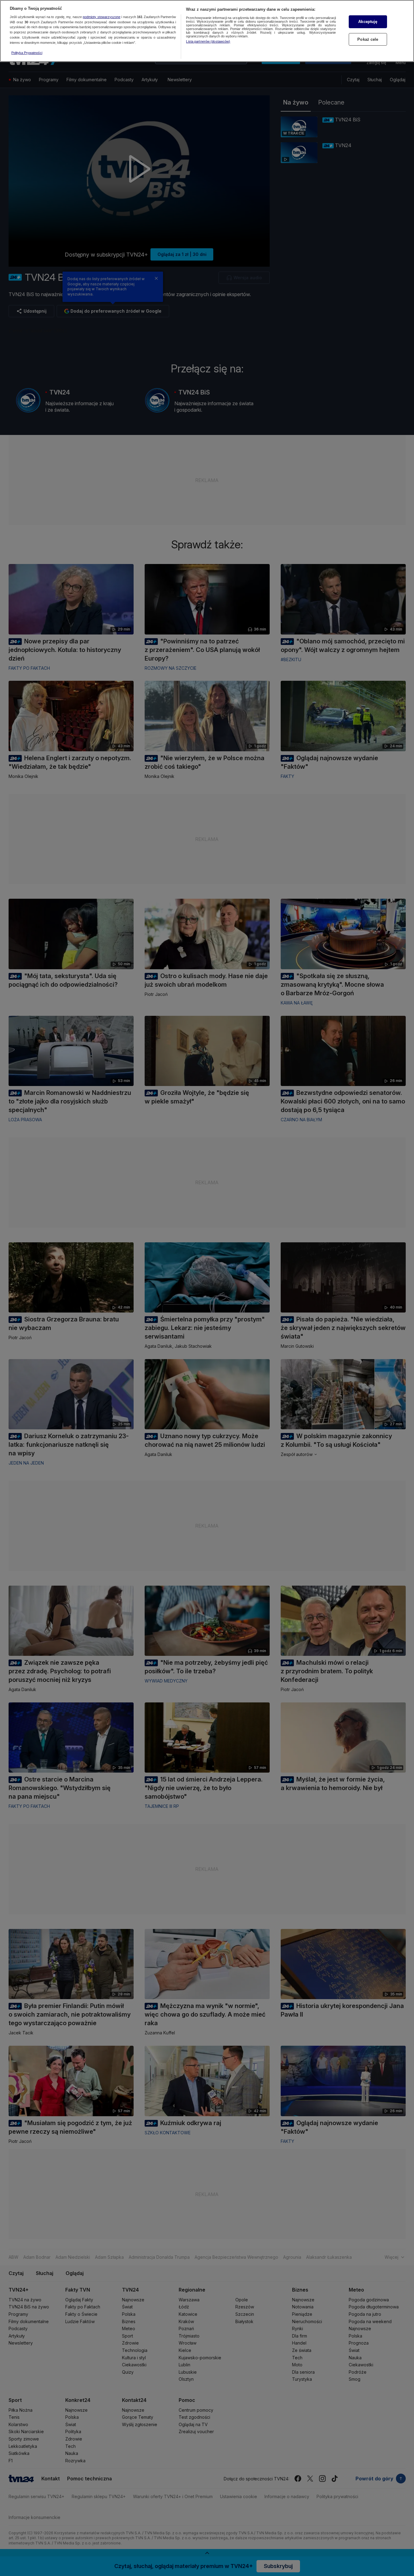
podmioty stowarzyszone (102, 17)
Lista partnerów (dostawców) (208, 41)
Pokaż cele (368, 39)
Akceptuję (368, 22)
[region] (207, 31)
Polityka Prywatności (27, 53)
